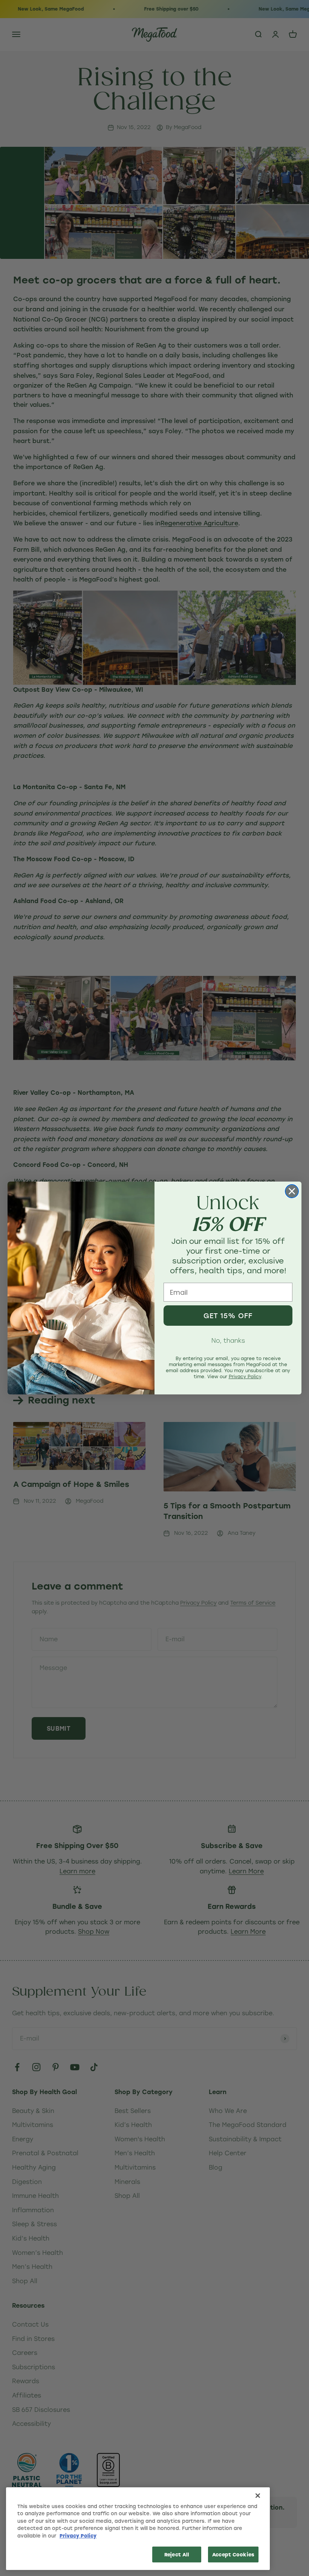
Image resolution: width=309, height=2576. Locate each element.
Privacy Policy (78, 2535)
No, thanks (228, 1340)
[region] (138, 2529)
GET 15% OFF (228, 1316)
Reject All (177, 2554)
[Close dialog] (292, 1191)
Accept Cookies (233, 2554)
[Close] (258, 2496)
